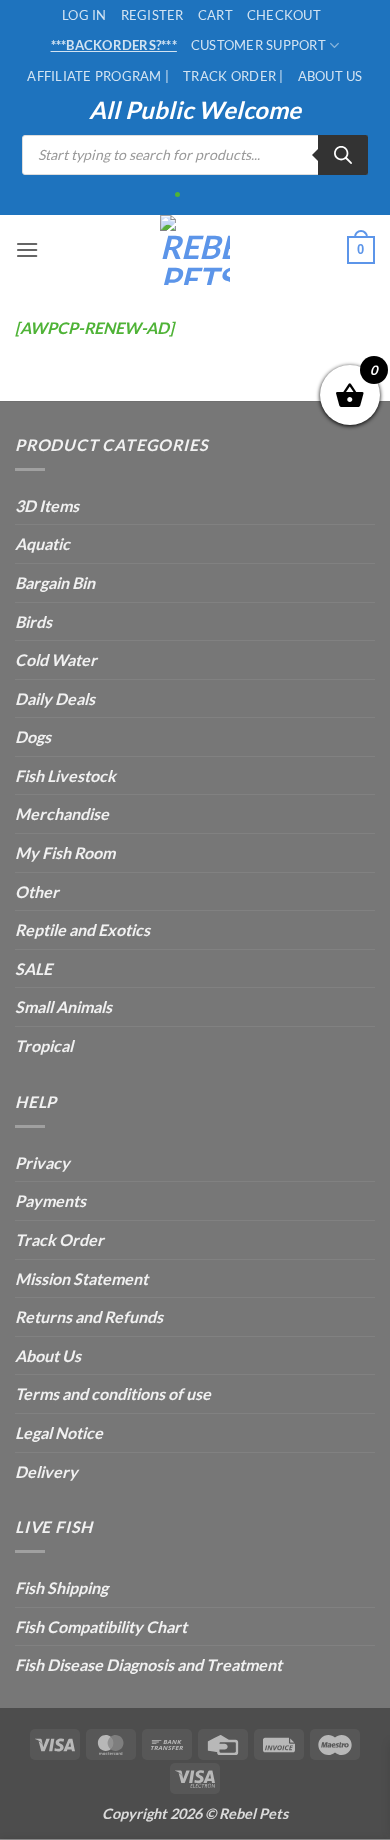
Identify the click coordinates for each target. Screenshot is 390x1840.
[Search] (343, 155)
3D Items (47, 505)
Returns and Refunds (89, 1316)
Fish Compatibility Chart (101, 1626)
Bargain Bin (55, 582)
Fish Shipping (61, 1587)
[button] (27, 249)
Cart (215, 15)
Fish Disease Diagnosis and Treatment (148, 1664)
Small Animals (63, 1006)
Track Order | (233, 76)
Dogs (33, 736)
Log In (84, 15)
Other (37, 891)
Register (152, 15)
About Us (330, 76)
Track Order (59, 1239)
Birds (33, 621)
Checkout (284, 15)
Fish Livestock (65, 775)
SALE (33, 968)
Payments (50, 1200)
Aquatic (42, 543)
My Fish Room (65, 852)
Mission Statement (81, 1278)
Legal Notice (59, 1432)
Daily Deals (55, 698)
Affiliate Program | (98, 76)
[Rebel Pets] (195, 250)
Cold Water (56, 659)
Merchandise (62, 813)
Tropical (44, 1045)
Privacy (42, 1162)
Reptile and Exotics (82, 929)
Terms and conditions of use (113, 1393)
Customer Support (258, 45)
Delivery (46, 1471)
